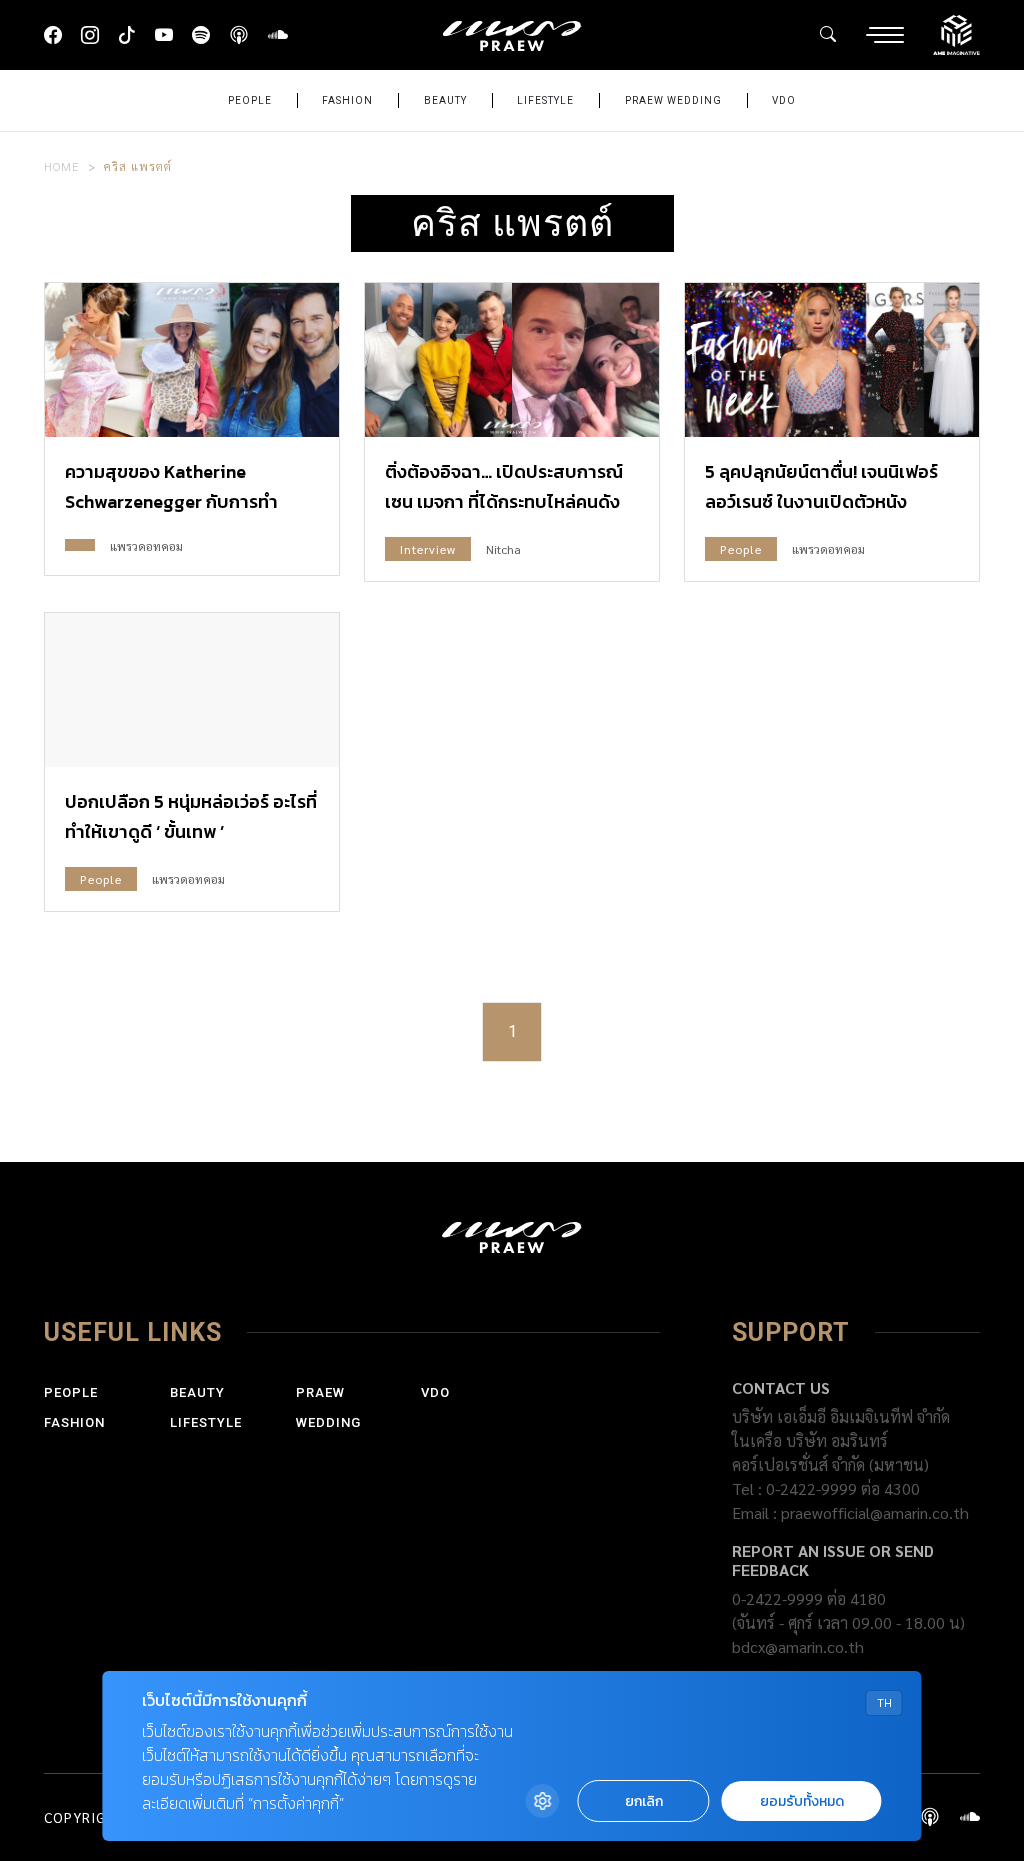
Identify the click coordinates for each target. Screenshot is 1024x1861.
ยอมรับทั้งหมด (802, 1801)
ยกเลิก (644, 1801)
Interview (428, 549)
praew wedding (673, 100)
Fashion (347, 100)
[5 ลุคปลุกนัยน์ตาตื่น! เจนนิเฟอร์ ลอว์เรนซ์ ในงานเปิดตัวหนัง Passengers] (832, 360)
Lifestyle (545, 100)
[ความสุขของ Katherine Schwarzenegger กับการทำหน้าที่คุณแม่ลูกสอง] (192, 360)
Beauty (445, 100)
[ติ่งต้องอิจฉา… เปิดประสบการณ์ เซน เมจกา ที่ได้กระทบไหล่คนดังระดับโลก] (512, 360)
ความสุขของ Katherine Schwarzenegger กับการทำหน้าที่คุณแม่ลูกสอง (171, 501)
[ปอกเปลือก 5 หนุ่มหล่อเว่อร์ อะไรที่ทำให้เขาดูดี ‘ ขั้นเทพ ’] (192, 690)
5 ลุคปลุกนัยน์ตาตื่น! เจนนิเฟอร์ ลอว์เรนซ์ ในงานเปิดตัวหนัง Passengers (821, 501)
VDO (784, 100)
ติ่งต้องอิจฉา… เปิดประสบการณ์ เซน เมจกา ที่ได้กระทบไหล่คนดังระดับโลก (504, 501)
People (250, 100)
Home (62, 166)
